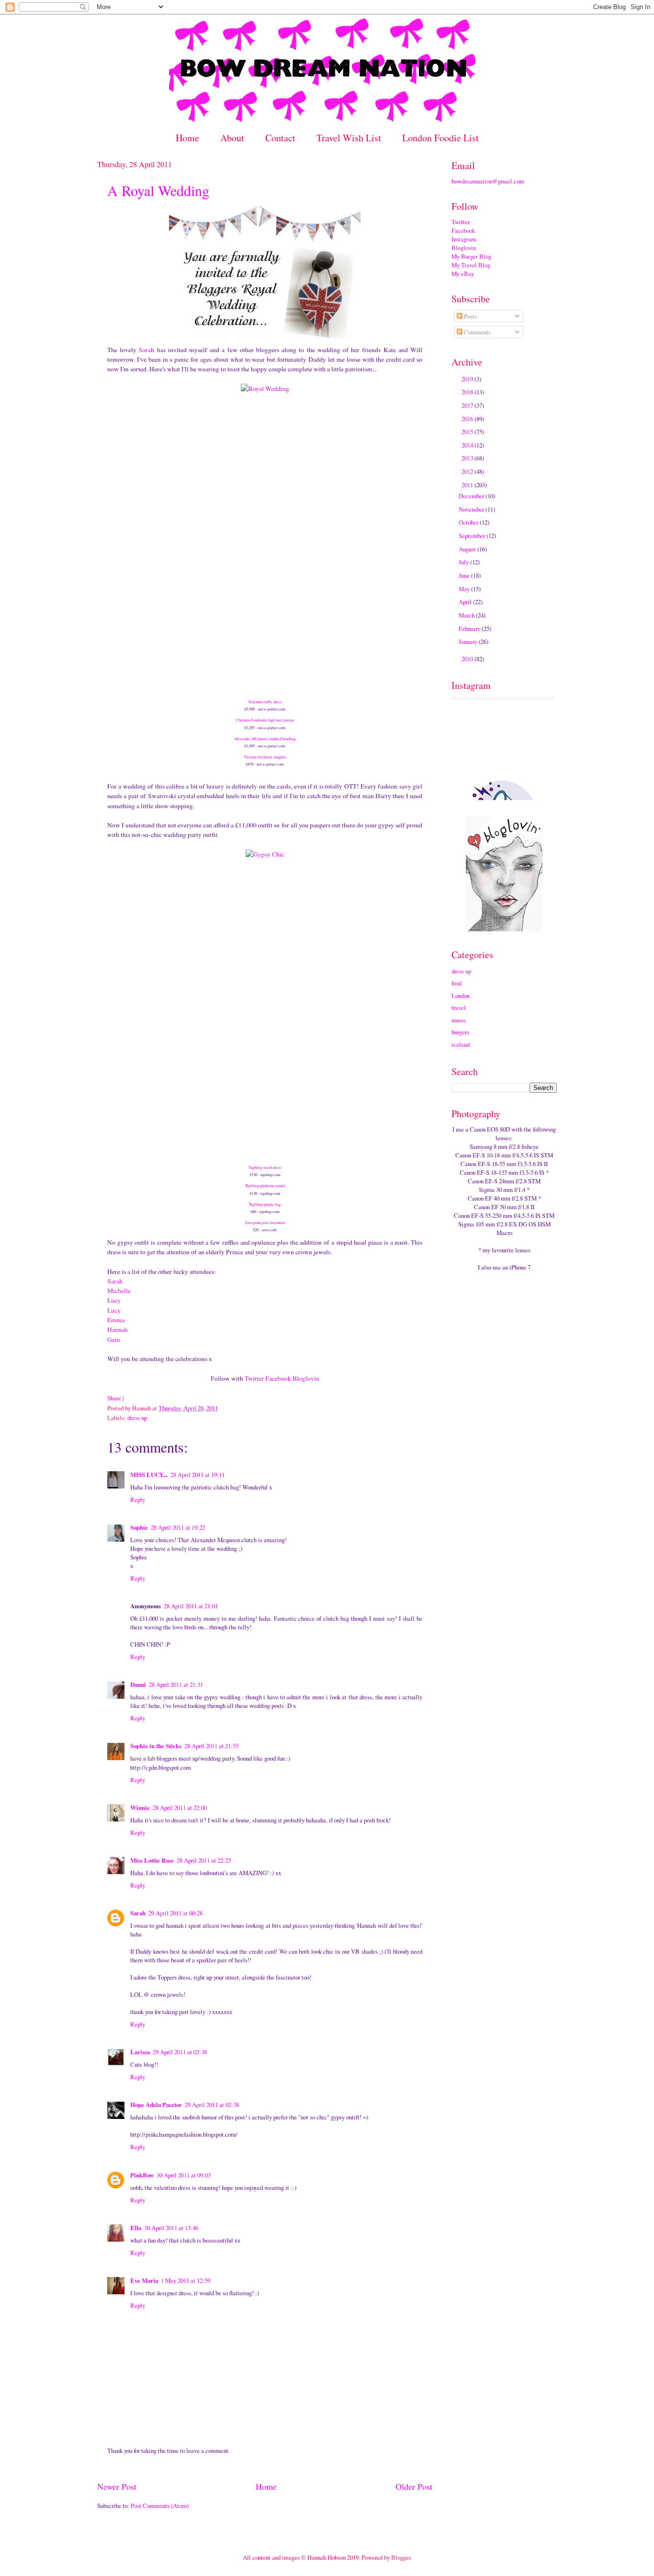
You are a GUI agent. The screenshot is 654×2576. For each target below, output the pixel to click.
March (467, 615)
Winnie (140, 1808)
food (457, 983)
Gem (114, 1340)
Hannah (118, 1329)
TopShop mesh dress (265, 1167)
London (461, 996)
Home (187, 138)
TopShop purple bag (265, 1204)
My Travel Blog (471, 265)
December (472, 496)
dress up (137, 1418)
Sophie (139, 1527)
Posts (470, 316)
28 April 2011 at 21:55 (211, 1746)
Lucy (114, 1300)
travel (459, 1008)
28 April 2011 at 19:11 (197, 1475)
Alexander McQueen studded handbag (265, 738)
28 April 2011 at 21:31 (176, 1684)
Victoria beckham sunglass (265, 757)
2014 (468, 445)
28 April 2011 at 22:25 (204, 1860)
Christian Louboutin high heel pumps (265, 720)
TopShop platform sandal (265, 1185)
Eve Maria (144, 2280)
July (464, 562)
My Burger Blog (471, 256)
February (470, 629)
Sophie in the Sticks (156, 1746)
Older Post (414, 2486)
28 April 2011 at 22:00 (180, 1808)
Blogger (401, 2557)
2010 (468, 659)
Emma (116, 1320)
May (465, 589)
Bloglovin (306, 1378)
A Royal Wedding (158, 190)
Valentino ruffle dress (265, 702)
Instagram (464, 239)
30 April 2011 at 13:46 (171, 2228)
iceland (461, 1044)
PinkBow (142, 2175)
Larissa (140, 2052)
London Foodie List (440, 138)
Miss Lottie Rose (152, 1860)
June (465, 575)
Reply (138, 1500)
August (468, 549)
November (472, 509)
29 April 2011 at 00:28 (175, 1913)
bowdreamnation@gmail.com (488, 181)
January (469, 641)
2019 (468, 379)
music (459, 1020)
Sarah (147, 350)
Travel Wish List (349, 138)
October (469, 522)
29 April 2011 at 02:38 (180, 2052)
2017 (468, 405)
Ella (136, 2228)
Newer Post (117, 2486)
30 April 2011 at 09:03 (184, 2175)
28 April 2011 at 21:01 (191, 1606)
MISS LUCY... (149, 1475)
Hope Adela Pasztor (156, 2105)
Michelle (119, 1291)
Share (114, 1398)
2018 (468, 392)
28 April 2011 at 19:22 (178, 1527)
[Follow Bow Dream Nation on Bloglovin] (504, 929)
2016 (468, 419)
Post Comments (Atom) (160, 2506)
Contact (280, 138)
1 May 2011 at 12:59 (186, 2280)
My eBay (463, 274)
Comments (477, 332)
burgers (460, 1032)
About (232, 138)
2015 (468, 432)
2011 (468, 485)
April (466, 602)
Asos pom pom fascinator (265, 1222)
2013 (468, 458)
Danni (138, 1684)
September (473, 536)
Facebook (278, 1378)
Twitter (254, 1378)
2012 (468, 471)
